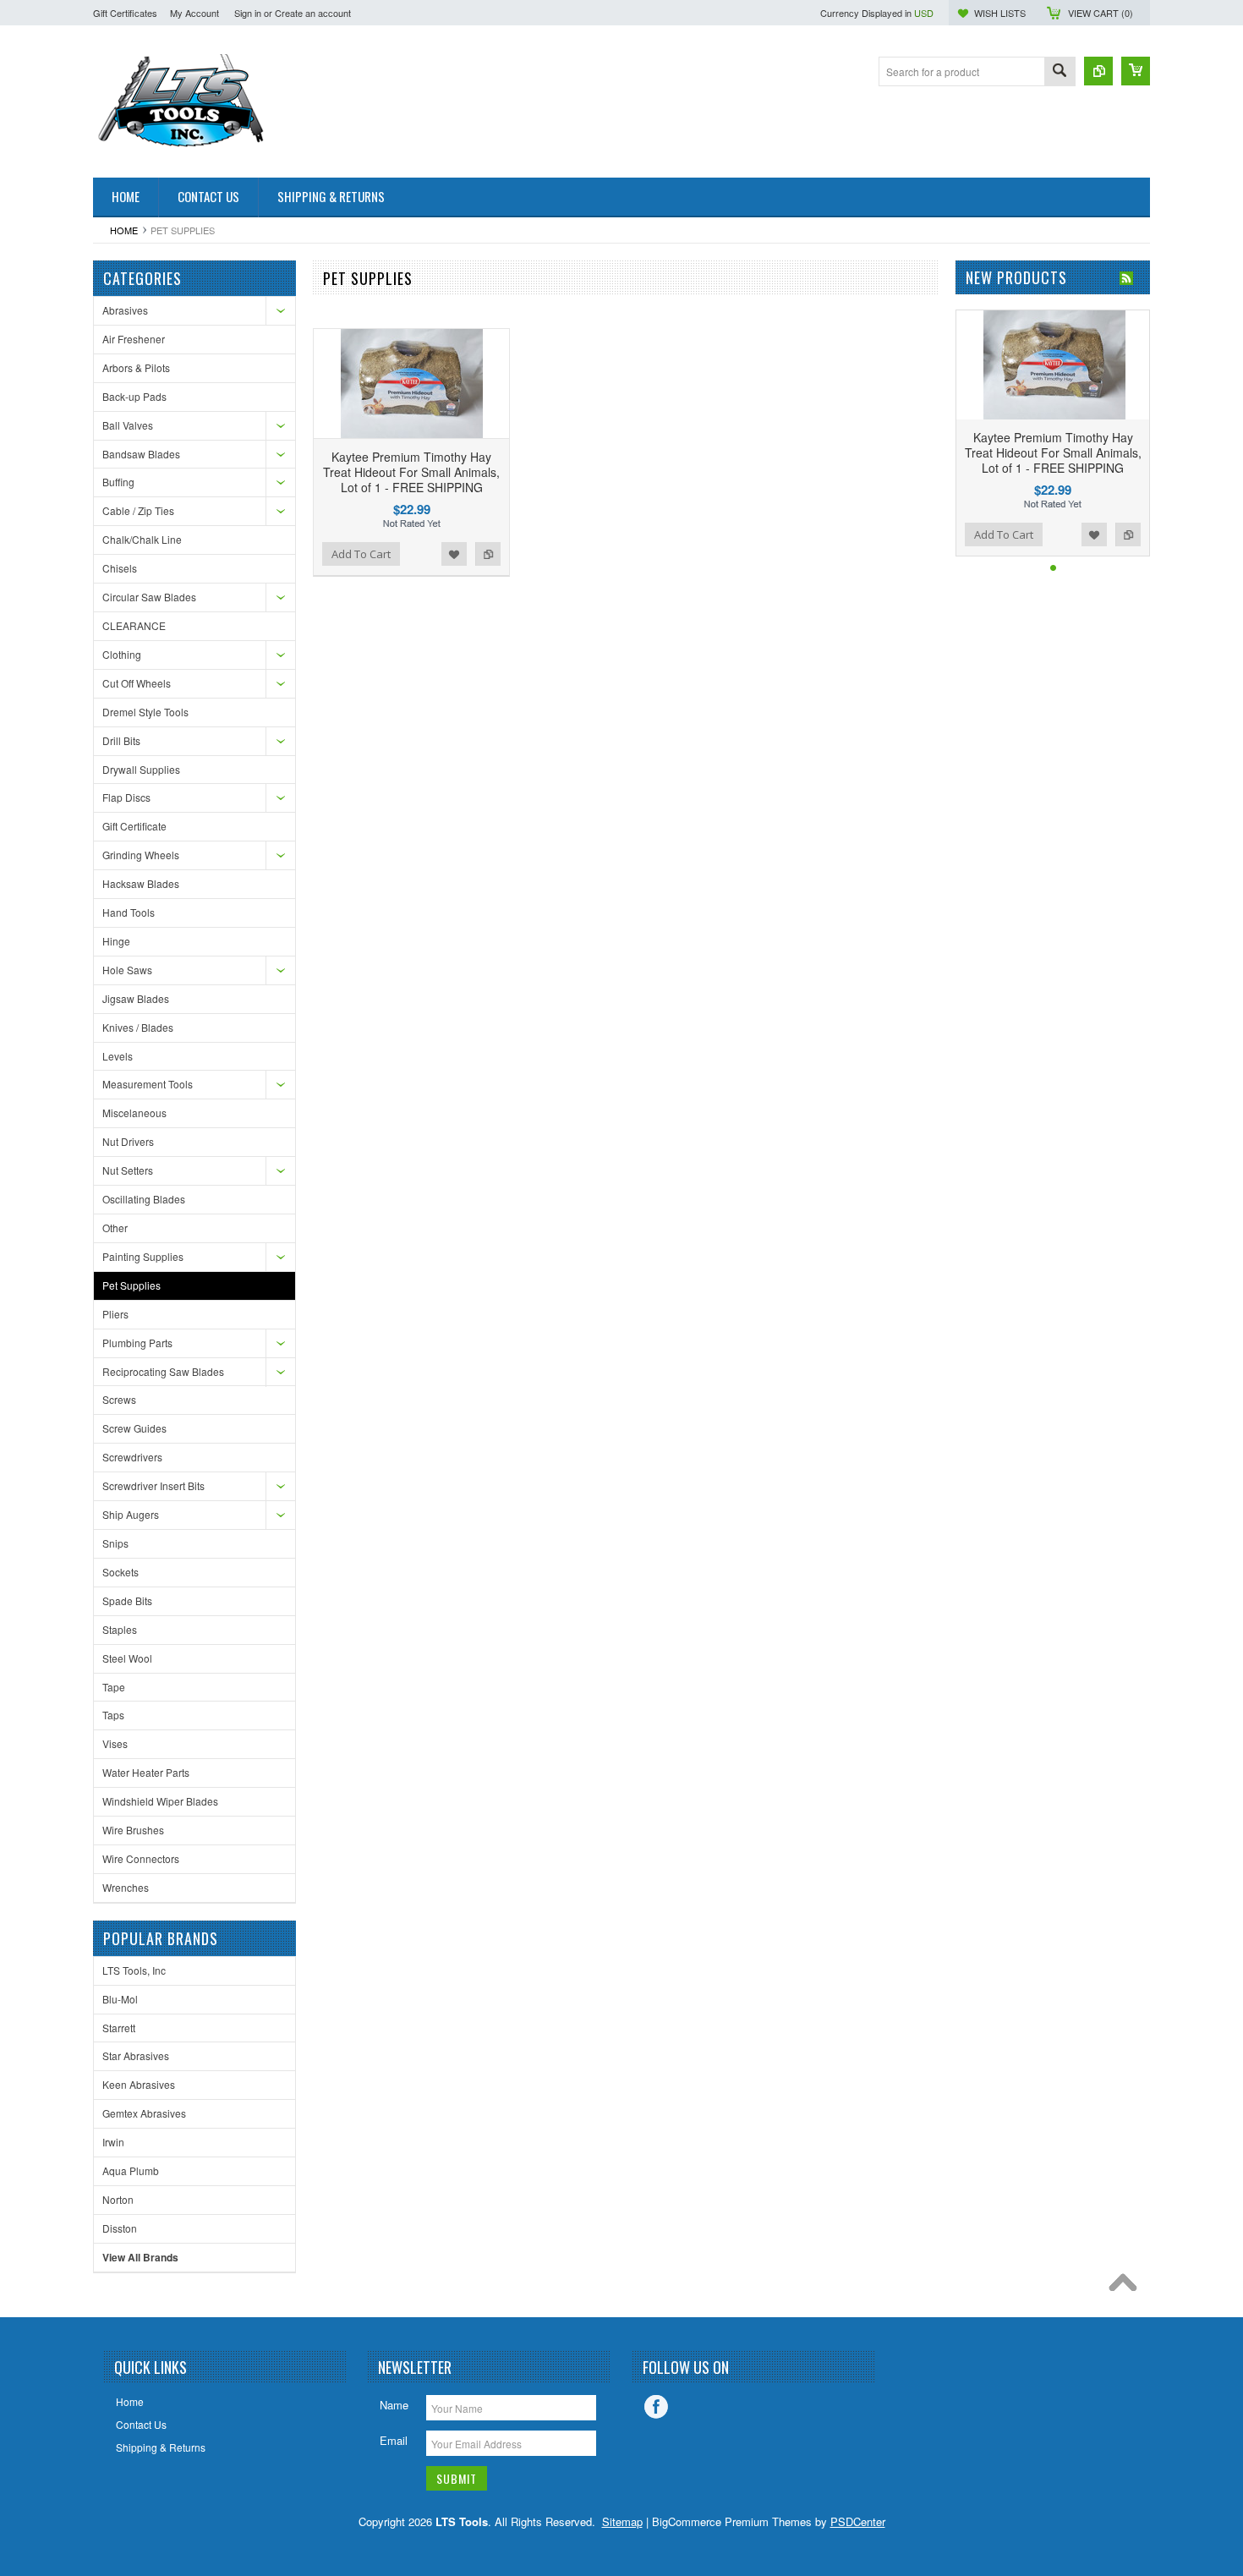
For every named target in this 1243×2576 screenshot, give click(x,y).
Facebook (656, 2407)
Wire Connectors (141, 1858)
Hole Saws (127, 970)
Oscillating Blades (144, 1199)
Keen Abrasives (139, 2084)
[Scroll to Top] (1127, 2287)
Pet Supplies (131, 1285)
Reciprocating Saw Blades (163, 1371)
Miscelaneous (134, 1113)
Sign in (248, 13)
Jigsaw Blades (136, 998)
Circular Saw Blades (149, 597)
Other (115, 1228)
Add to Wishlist (454, 554)
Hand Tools (129, 912)
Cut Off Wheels (137, 683)
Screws (119, 1399)
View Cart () (1101, 13)
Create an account (313, 13)
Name (394, 2405)
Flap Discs (126, 797)
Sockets (120, 1572)
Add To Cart (361, 554)
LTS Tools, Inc (134, 1970)
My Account (194, 13)
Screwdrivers (132, 1457)
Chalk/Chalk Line (142, 539)
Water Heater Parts (146, 1772)
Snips (115, 1543)
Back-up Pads (134, 396)
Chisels (120, 568)
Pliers (115, 1314)
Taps (113, 1715)
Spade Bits (127, 1600)
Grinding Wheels (141, 855)
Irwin (113, 2142)
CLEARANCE (134, 625)
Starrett (119, 2028)
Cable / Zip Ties (138, 510)
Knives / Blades (138, 1027)
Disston (120, 2228)
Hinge (116, 941)
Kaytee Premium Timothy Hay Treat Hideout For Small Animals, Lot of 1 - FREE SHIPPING (411, 472)
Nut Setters (128, 1170)
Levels (118, 1056)
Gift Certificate (134, 826)
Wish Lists (1000, 13)
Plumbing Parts (137, 1343)
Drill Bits (121, 740)
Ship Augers (131, 1514)
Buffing (118, 482)
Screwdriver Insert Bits (153, 1485)
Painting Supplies (143, 1256)
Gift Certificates (125, 13)
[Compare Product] (1098, 71)
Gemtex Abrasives (144, 2113)
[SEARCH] (1060, 72)
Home (124, 230)
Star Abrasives (136, 2055)
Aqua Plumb (131, 2170)
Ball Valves (128, 425)
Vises (115, 1743)
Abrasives (125, 310)
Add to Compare (488, 554)
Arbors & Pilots (136, 367)
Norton (118, 2199)
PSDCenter (858, 2521)
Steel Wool (127, 1658)
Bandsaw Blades (141, 454)
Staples (120, 1629)
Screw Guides (134, 1428)
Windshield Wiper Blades (160, 1801)
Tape (114, 1687)
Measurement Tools (148, 1084)
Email (394, 2440)
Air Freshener (134, 339)
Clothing (122, 654)
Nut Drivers (128, 1141)
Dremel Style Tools (145, 712)
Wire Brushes (133, 1830)
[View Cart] (1136, 71)
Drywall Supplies (141, 769)
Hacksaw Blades (141, 883)
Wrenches (126, 1887)
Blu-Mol (120, 1999)
